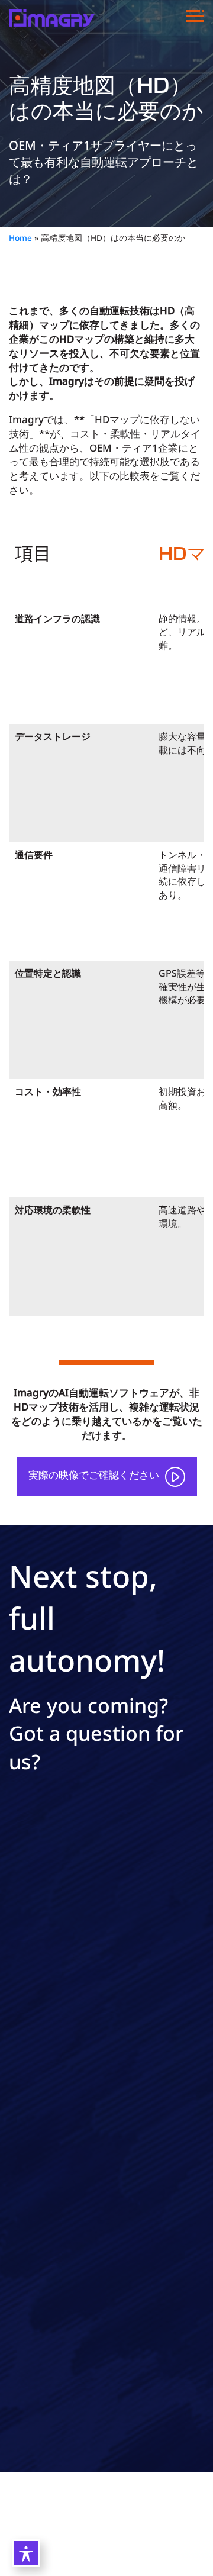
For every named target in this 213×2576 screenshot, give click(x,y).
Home (20, 238)
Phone (23, 1977)
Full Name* (33, 1871)
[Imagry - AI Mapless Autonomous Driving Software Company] (52, 17)
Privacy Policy (38, 2175)
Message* (30, 2030)
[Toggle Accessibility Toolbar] (26, 2553)
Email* (23, 1924)
